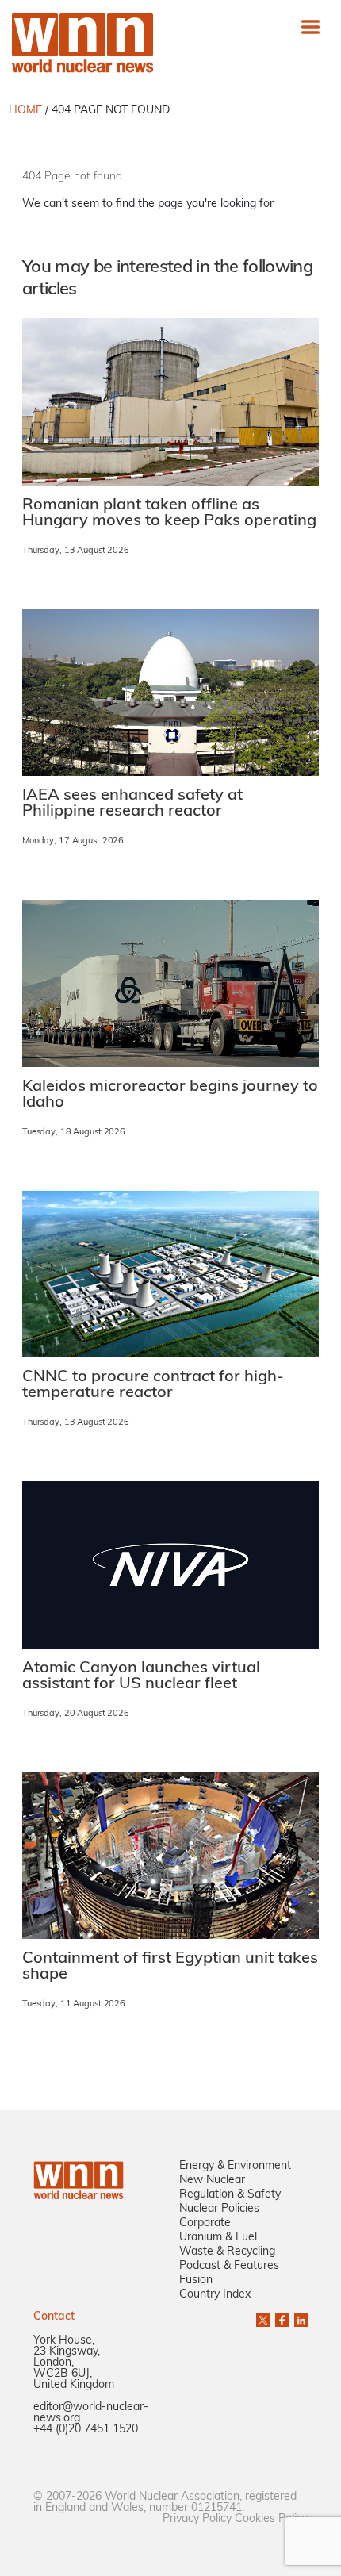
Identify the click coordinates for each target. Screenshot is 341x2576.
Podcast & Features (229, 2266)
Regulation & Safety (230, 2195)
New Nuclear (212, 2181)
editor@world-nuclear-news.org (91, 2413)
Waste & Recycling (227, 2252)
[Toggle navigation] (310, 27)
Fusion (196, 2280)
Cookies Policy (271, 2519)
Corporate (205, 2223)
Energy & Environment (235, 2166)
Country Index (215, 2295)
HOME (25, 111)
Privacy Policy (197, 2519)
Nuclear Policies (219, 2209)
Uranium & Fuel (218, 2238)
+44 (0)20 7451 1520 (86, 2430)
